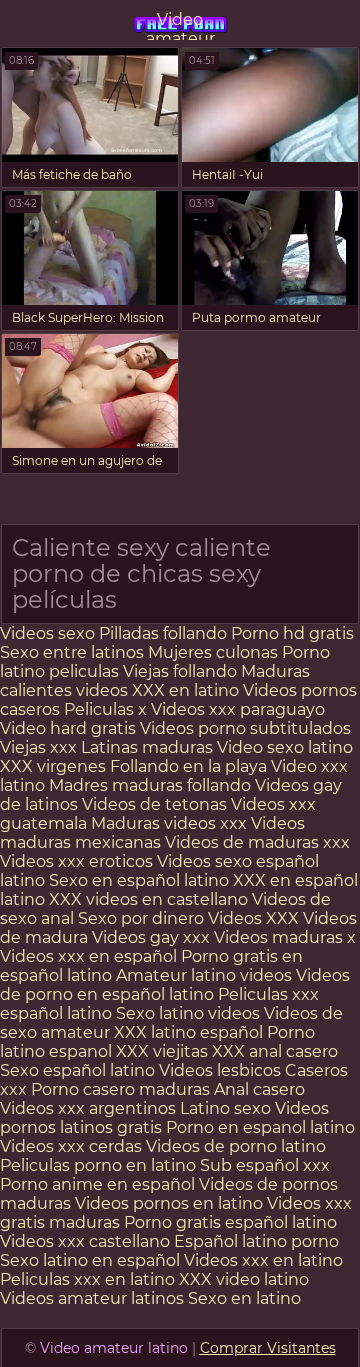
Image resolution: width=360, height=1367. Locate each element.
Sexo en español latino (139, 880)
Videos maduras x (285, 937)
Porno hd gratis (292, 633)
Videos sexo (47, 633)
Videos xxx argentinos (88, 1108)
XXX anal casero (275, 1051)
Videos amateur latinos (92, 1298)
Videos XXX (253, 918)
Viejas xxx (38, 747)
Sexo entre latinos (72, 652)
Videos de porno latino (236, 1146)
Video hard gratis (70, 728)
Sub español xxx (265, 1165)
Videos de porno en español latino (175, 985)
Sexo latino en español (90, 1260)
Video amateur (180, 25)
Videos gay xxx (151, 937)
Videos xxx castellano (85, 1241)
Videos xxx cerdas (73, 1146)
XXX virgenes (53, 766)
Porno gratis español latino (230, 1222)
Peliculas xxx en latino (87, 1279)
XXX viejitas (162, 1051)
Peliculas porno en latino (98, 1165)
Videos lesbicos (220, 1070)
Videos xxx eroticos (76, 861)
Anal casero (259, 1089)
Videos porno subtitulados (245, 728)
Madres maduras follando (152, 785)
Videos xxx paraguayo (238, 709)
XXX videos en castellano (150, 899)
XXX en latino (185, 690)
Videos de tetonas (154, 804)
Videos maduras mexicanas (152, 833)
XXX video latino (244, 1279)
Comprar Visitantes (268, 1348)
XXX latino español (190, 1032)
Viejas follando (182, 671)
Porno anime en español (97, 1184)
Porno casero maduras (120, 1089)
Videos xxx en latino (263, 1260)
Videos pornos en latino (169, 1203)
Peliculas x (105, 709)
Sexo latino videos (188, 1013)
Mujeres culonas (213, 652)
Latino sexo (225, 1108)
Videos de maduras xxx (257, 842)
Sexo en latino (244, 1298)
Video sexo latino (285, 747)
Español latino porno (256, 1241)
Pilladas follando (165, 633)
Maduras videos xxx (169, 823)
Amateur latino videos (204, 975)
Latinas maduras (147, 747)
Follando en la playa (188, 766)
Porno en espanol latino (260, 1127)
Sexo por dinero (143, 918)
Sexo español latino (77, 1070)
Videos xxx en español (88, 956)
